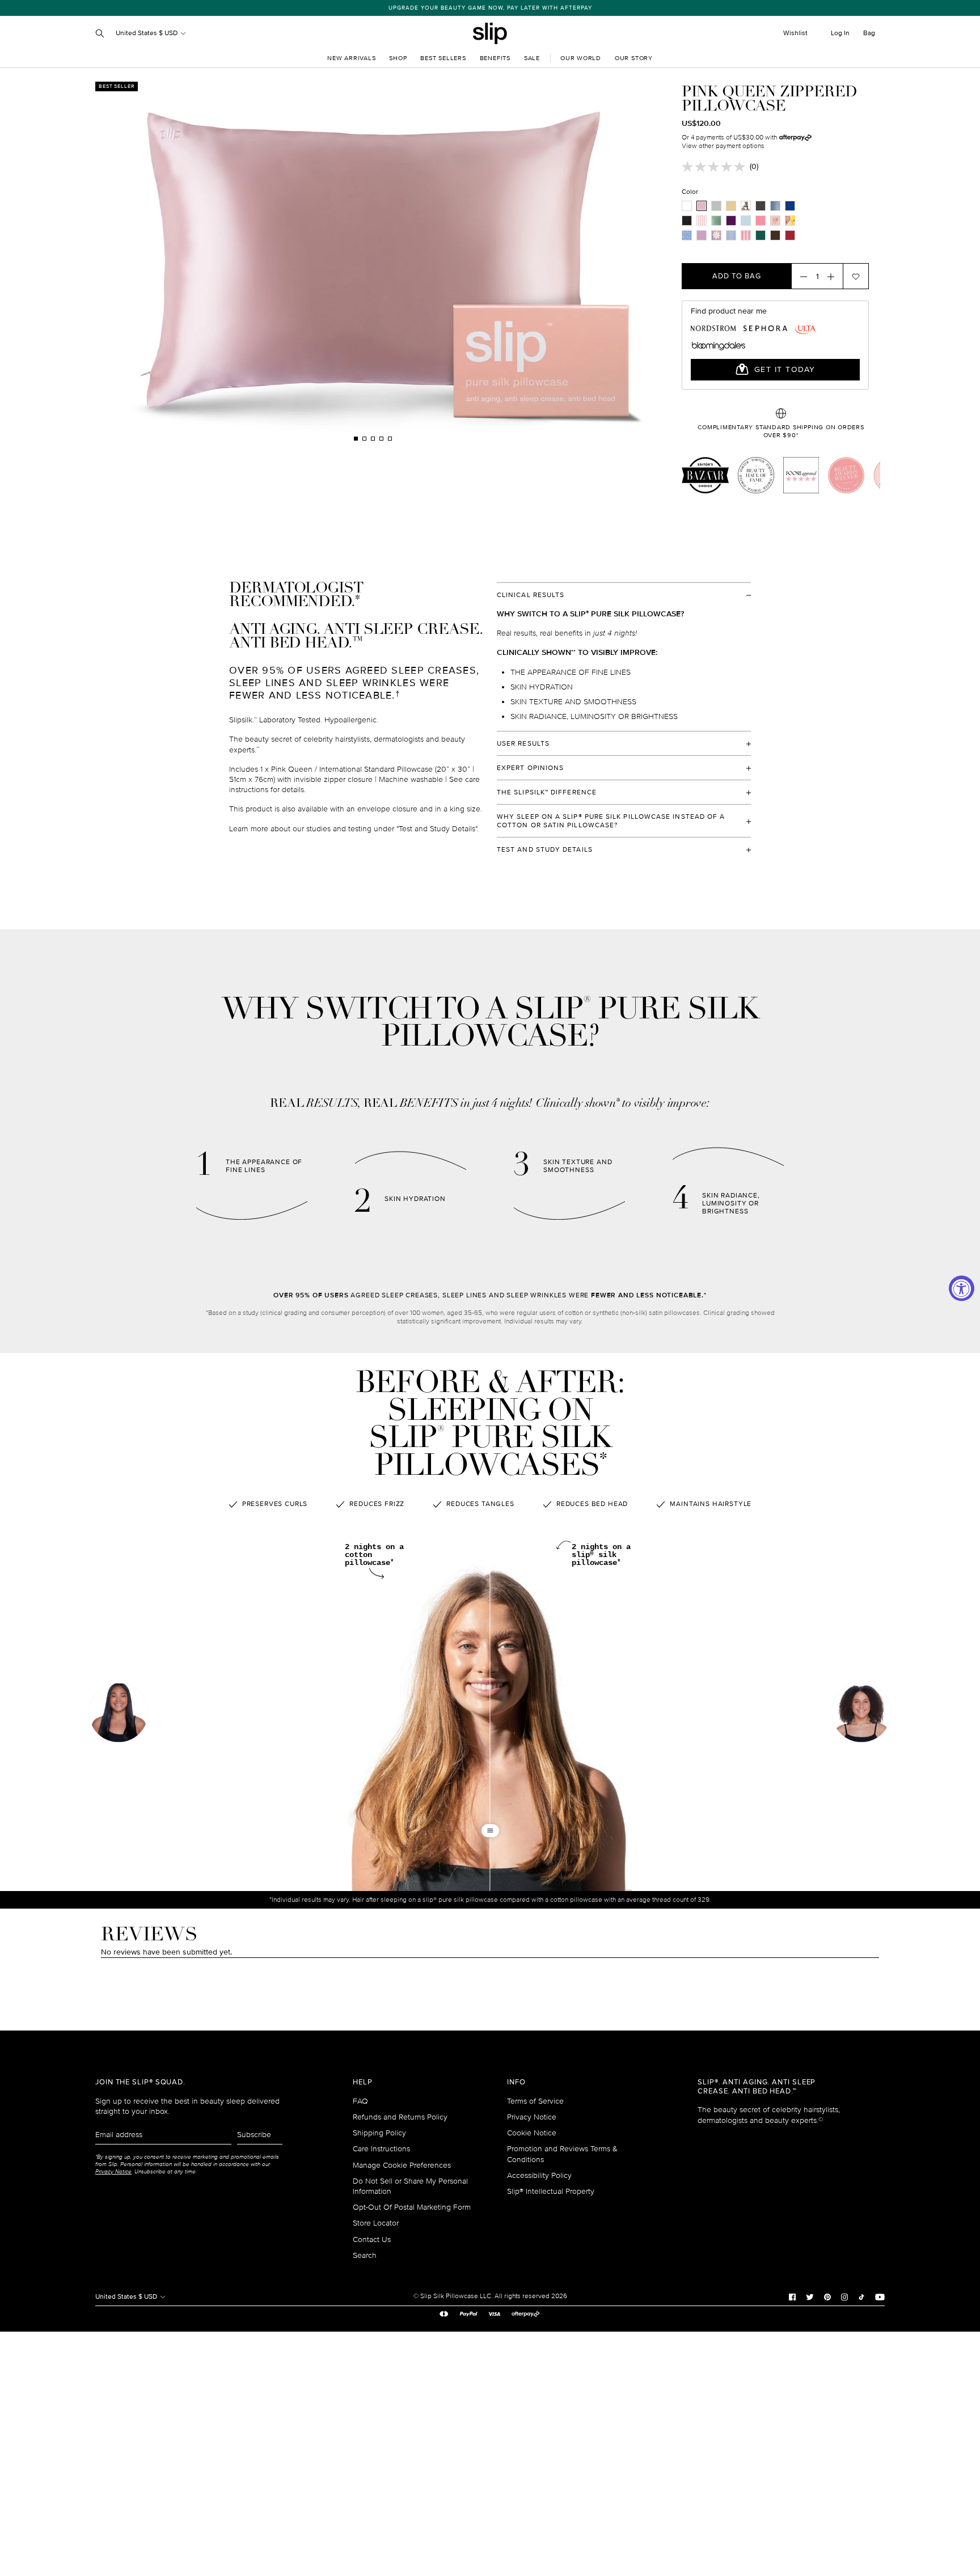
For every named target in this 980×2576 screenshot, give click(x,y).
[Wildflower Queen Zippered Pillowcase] (702, 235)
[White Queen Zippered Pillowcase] (687, 206)
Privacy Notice (532, 2117)
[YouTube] (880, 2296)
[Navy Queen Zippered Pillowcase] (790, 206)
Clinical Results (531, 595)
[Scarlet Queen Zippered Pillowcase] (790, 235)
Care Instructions (381, 2149)
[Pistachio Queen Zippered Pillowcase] (716, 221)
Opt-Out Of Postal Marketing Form (412, 2207)
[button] (861, 1714)
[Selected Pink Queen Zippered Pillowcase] (702, 206)
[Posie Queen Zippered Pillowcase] (716, 235)
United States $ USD (147, 33)
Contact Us (372, 2239)
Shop (398, 58)
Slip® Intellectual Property (551, 2191)
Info (516, 2082)
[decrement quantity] (800, 276)
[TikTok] (861, 2296)
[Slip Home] (490, 33)
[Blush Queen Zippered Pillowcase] (761, 221)
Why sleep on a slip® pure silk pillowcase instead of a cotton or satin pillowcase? (611, 821)
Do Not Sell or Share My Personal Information (410, 2186)
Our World (581, 58)
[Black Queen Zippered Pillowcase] (687, 221)
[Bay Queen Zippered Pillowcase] (775, 206)
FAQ (360, 2101)
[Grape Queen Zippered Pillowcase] (731, 221)
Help (363, 2082)
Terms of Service (535, 2101)
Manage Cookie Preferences (402, 2165)
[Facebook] (792, 2296)
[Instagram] (844, 2296)
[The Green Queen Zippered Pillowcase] (761, 235)
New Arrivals (351, 58)
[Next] (518, 262)
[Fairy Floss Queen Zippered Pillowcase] (702, 221)
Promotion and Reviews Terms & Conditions (562, 2154)
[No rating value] (716, 167)
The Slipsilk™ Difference (547, 792)
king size (465, 809)
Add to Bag (737, 276)
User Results (523, 744)
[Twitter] (810, 2296)
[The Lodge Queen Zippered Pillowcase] (731, 235)
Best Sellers (443, 58)
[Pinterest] (827, 2296)
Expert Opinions (530, 768)
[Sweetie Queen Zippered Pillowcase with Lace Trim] (746, 235)
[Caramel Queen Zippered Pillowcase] (731, 206)
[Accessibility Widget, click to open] (962, 1288)
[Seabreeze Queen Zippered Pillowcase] (746, 221)
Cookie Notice (532, 2133)
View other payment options (723, 146)
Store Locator (376, 2223)
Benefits (495, 58)
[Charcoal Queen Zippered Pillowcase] (761, 206)
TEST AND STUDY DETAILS (545, 850)
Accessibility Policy (539, 2175)
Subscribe (254, 2135)
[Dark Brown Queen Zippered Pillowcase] (775, 235)
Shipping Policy (379, 2133)
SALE (532, 58)
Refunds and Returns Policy (400, 2117)
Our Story (634, 58)
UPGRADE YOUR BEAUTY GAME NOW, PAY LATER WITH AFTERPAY (490, 8)
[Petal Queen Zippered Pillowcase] (775, 221)
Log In (840, 33)
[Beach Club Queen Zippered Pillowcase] (790, 221)
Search (365, 2255)
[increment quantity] (834, 276)
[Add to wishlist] (856, 276)
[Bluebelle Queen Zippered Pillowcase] (687, 235)
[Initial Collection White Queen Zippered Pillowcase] (746, 206)
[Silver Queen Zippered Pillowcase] (716, 206)
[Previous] (227, 262)
